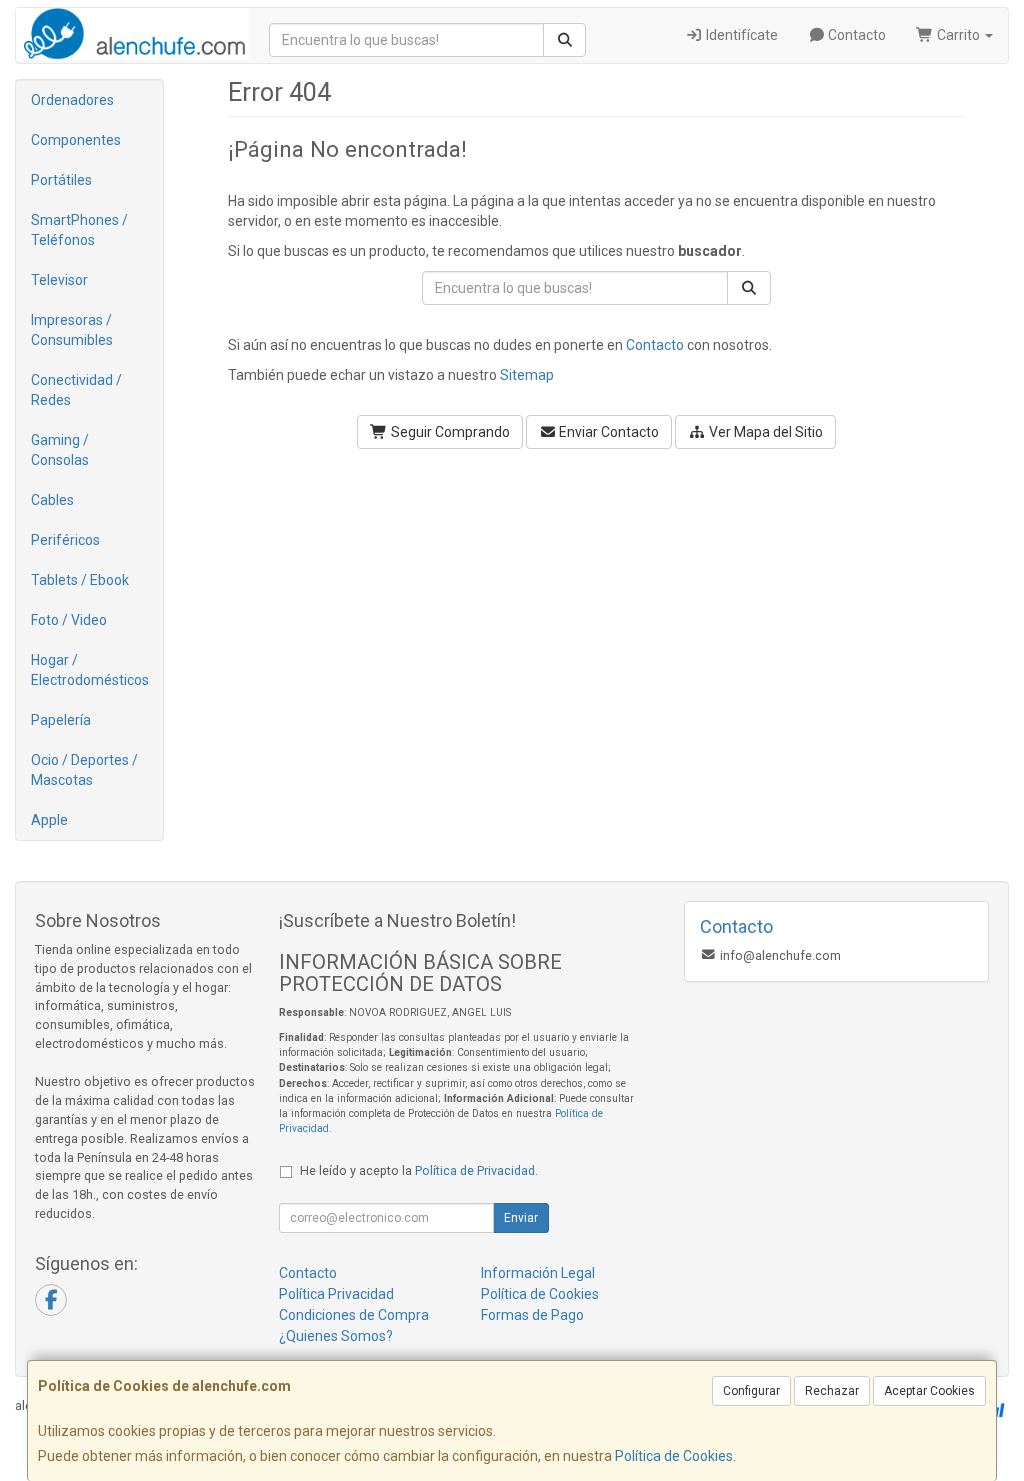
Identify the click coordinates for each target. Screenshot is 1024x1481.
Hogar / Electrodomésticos (90, 670)
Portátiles (61, 180)
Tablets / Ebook (80, 580)
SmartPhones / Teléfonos (79, 230)
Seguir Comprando (449, 432)
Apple (49, 820)
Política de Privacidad (475, 1170)
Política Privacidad (336, 1294)
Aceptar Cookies (929, 1391)
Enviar (521, 1218)
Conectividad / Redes (76, 390)
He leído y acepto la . (419, 1170)
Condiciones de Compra (354, 1315)
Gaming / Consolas (60, 450)
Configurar (751, 1391)
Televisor (59, 280)
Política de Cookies (674, 1456)
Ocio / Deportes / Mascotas (84, 770)
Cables (52, 500)
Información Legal (538, 1273)
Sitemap (527, 375)
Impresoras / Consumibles (72, 330)
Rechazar (832, 1391)
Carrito (958, 35)
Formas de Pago (532, 1315)
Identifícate (740, 35)
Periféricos (65, 540)
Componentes (76, 140)
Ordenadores (72, 100)
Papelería (61, 720)
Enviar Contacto (607, 432)
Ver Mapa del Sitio (764, 432)
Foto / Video (69, 620)
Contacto (855, 35)
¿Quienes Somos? (336, 1336)
